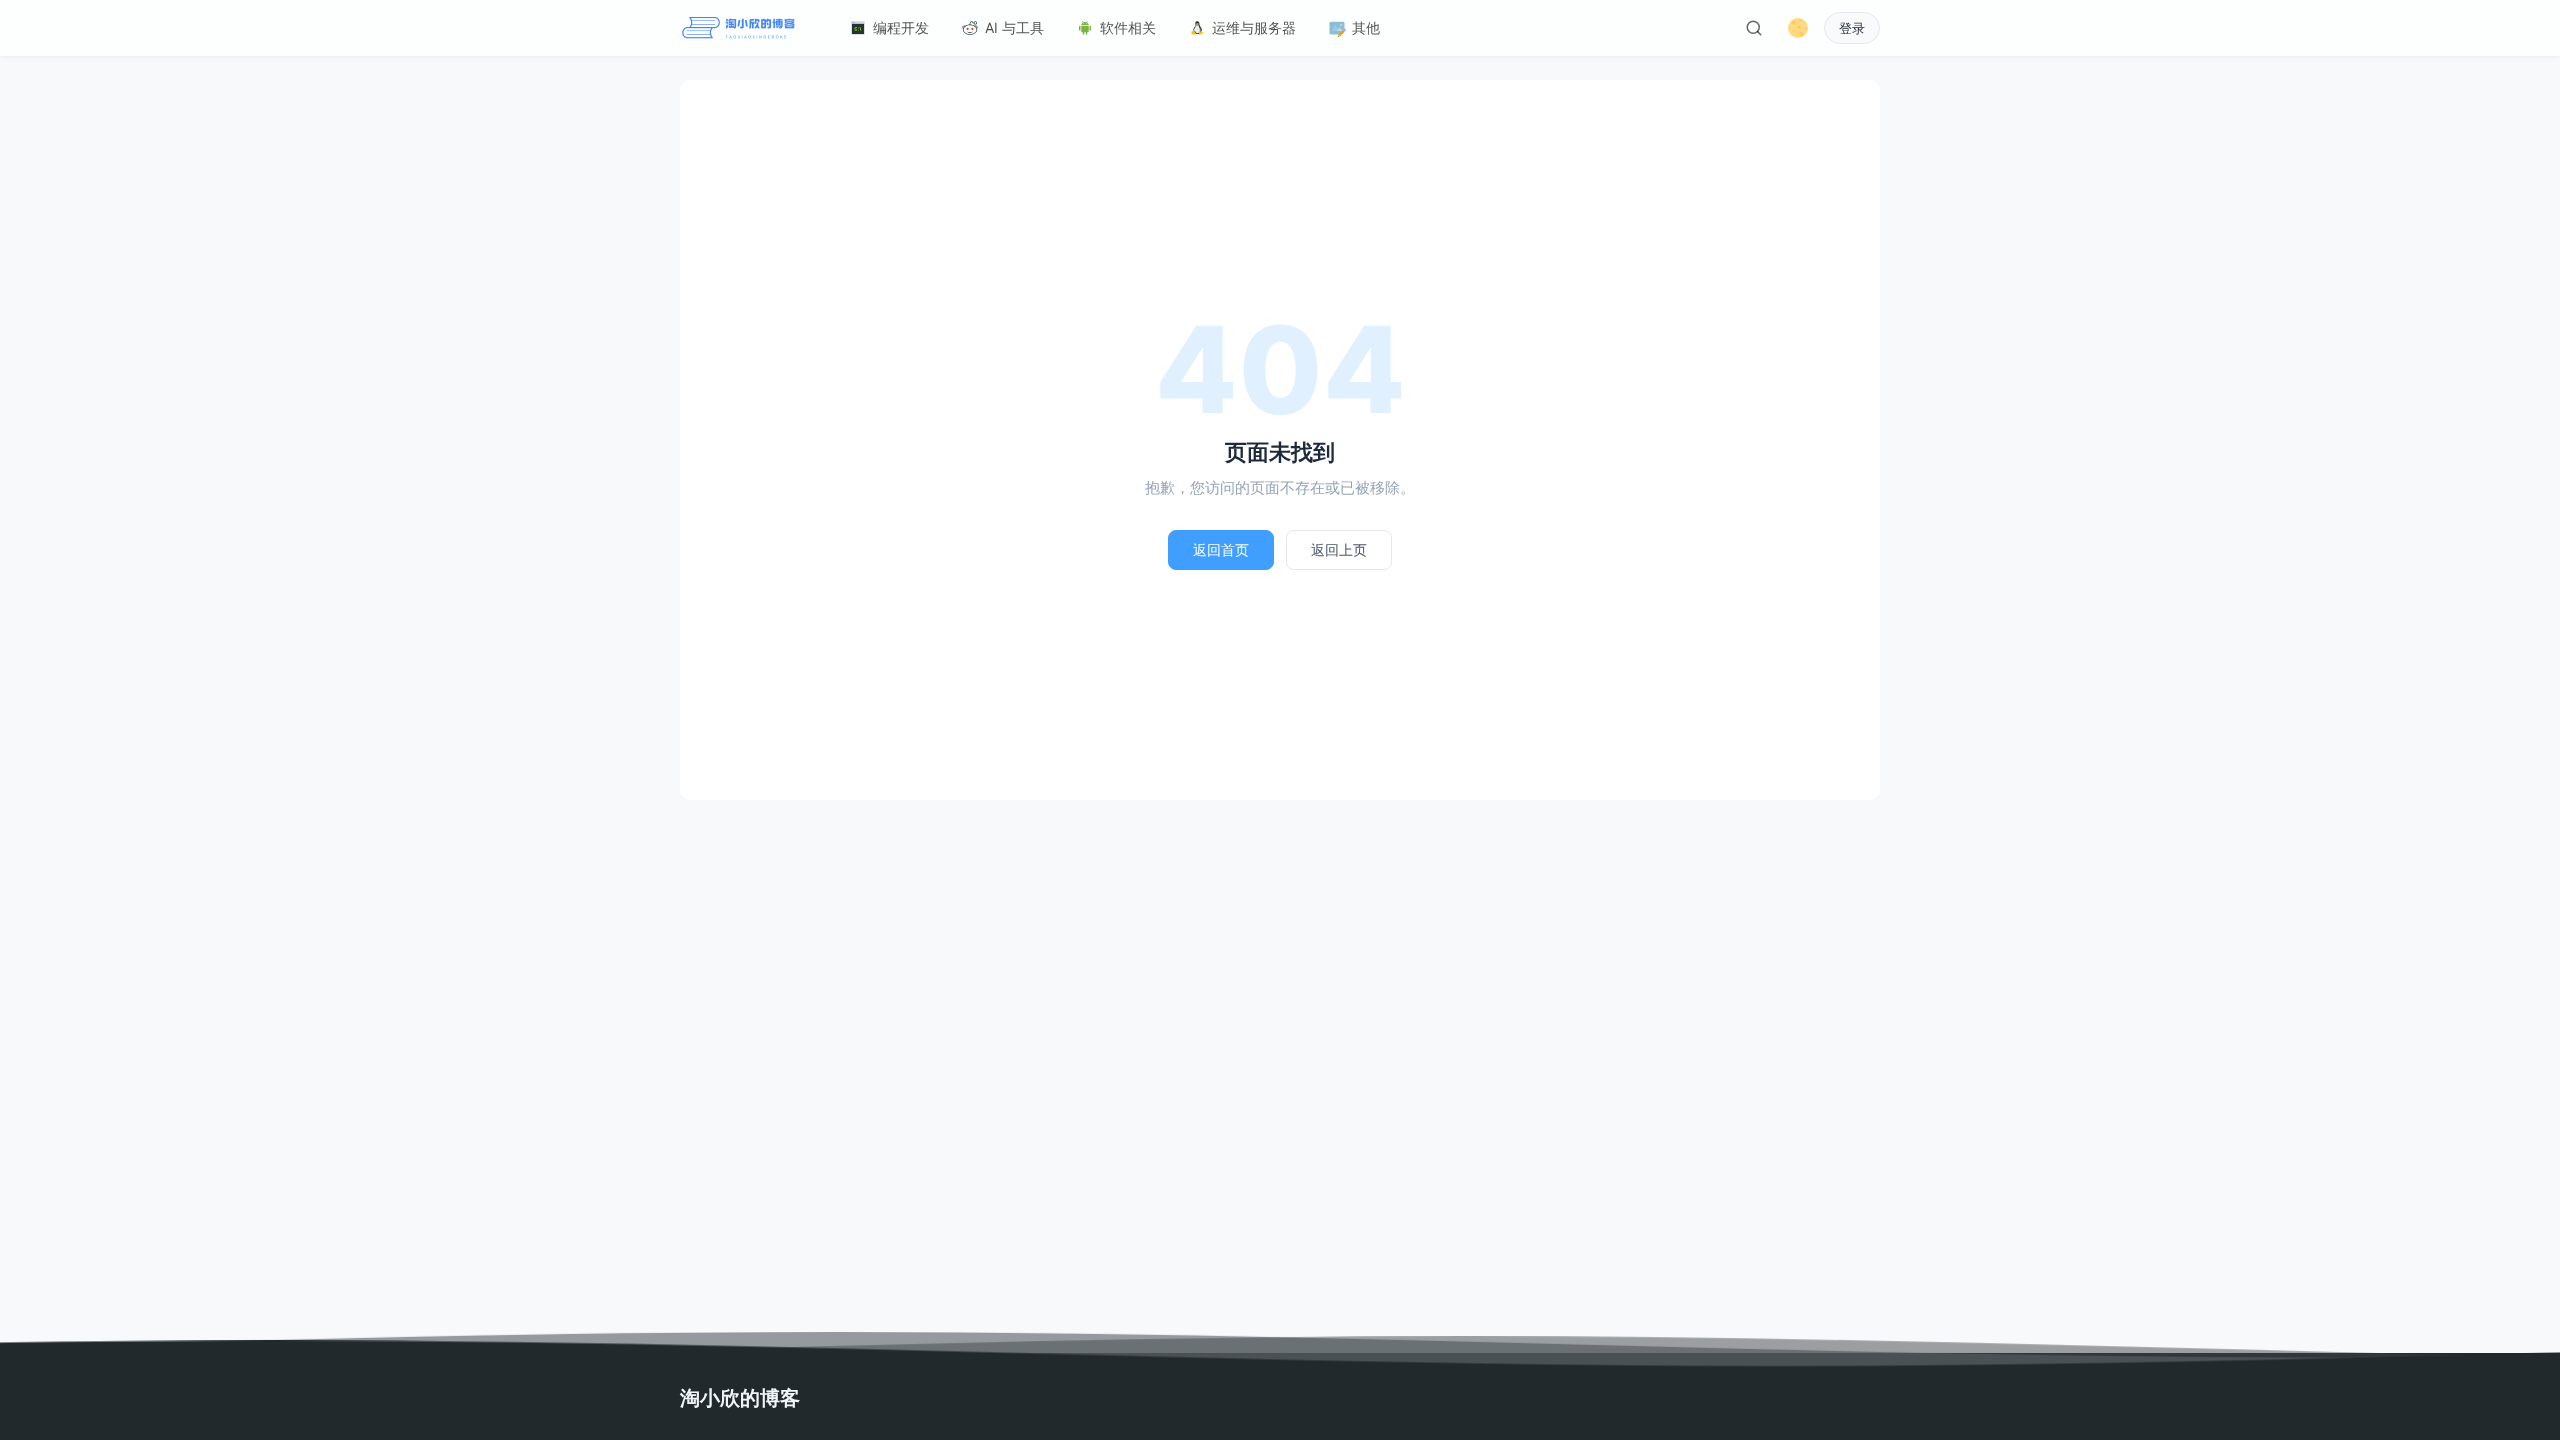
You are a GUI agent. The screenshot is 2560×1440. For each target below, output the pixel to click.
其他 (1366, 27)
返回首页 (1221, 549)
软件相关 (1128, 27)
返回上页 (1339, 549)
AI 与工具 (1014, 27)
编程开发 (901, 27)
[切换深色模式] (1798, 28)
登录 (1852, 28)
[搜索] (1754, 28)
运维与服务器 (1254, 27)
